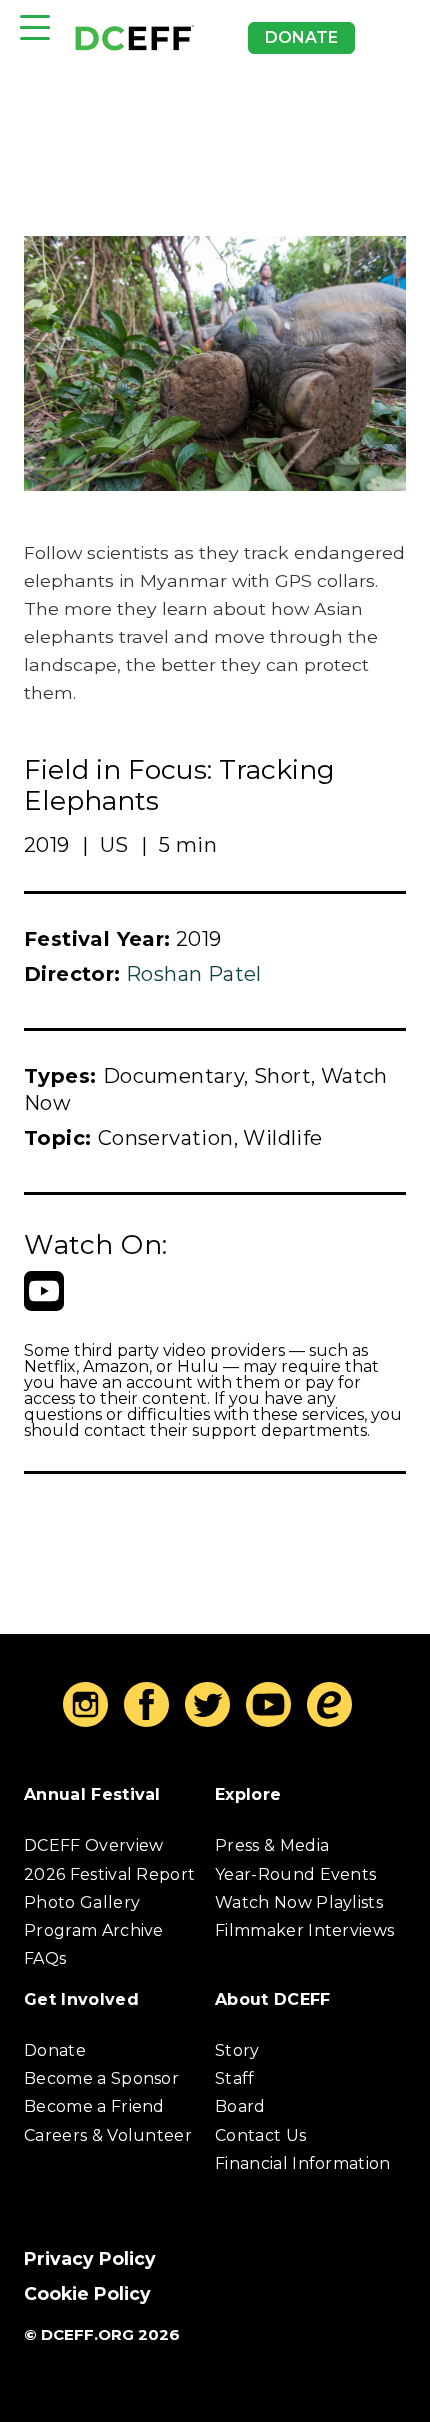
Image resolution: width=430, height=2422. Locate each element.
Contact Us (260, 2135)
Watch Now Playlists (299, 1902)
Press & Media (272, 1845)
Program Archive (94, 1930)
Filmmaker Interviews (304, 1930)
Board (240, 2106)
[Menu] (35, 27)
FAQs (45, 1958)
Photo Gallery (82, 1902)
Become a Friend (94, 2106)
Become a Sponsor (101, 2078)
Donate (301, 37)
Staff (235, 2078)
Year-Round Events (295, 1874)
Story (237, 2050)
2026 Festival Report (109, 1874)
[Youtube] (44, 1291)
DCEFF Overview (93, 1845)
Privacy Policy (90, 2258)
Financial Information (303, 2163)
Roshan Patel (194, 974)
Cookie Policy (87, 2293)
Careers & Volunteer (108, 2135)
